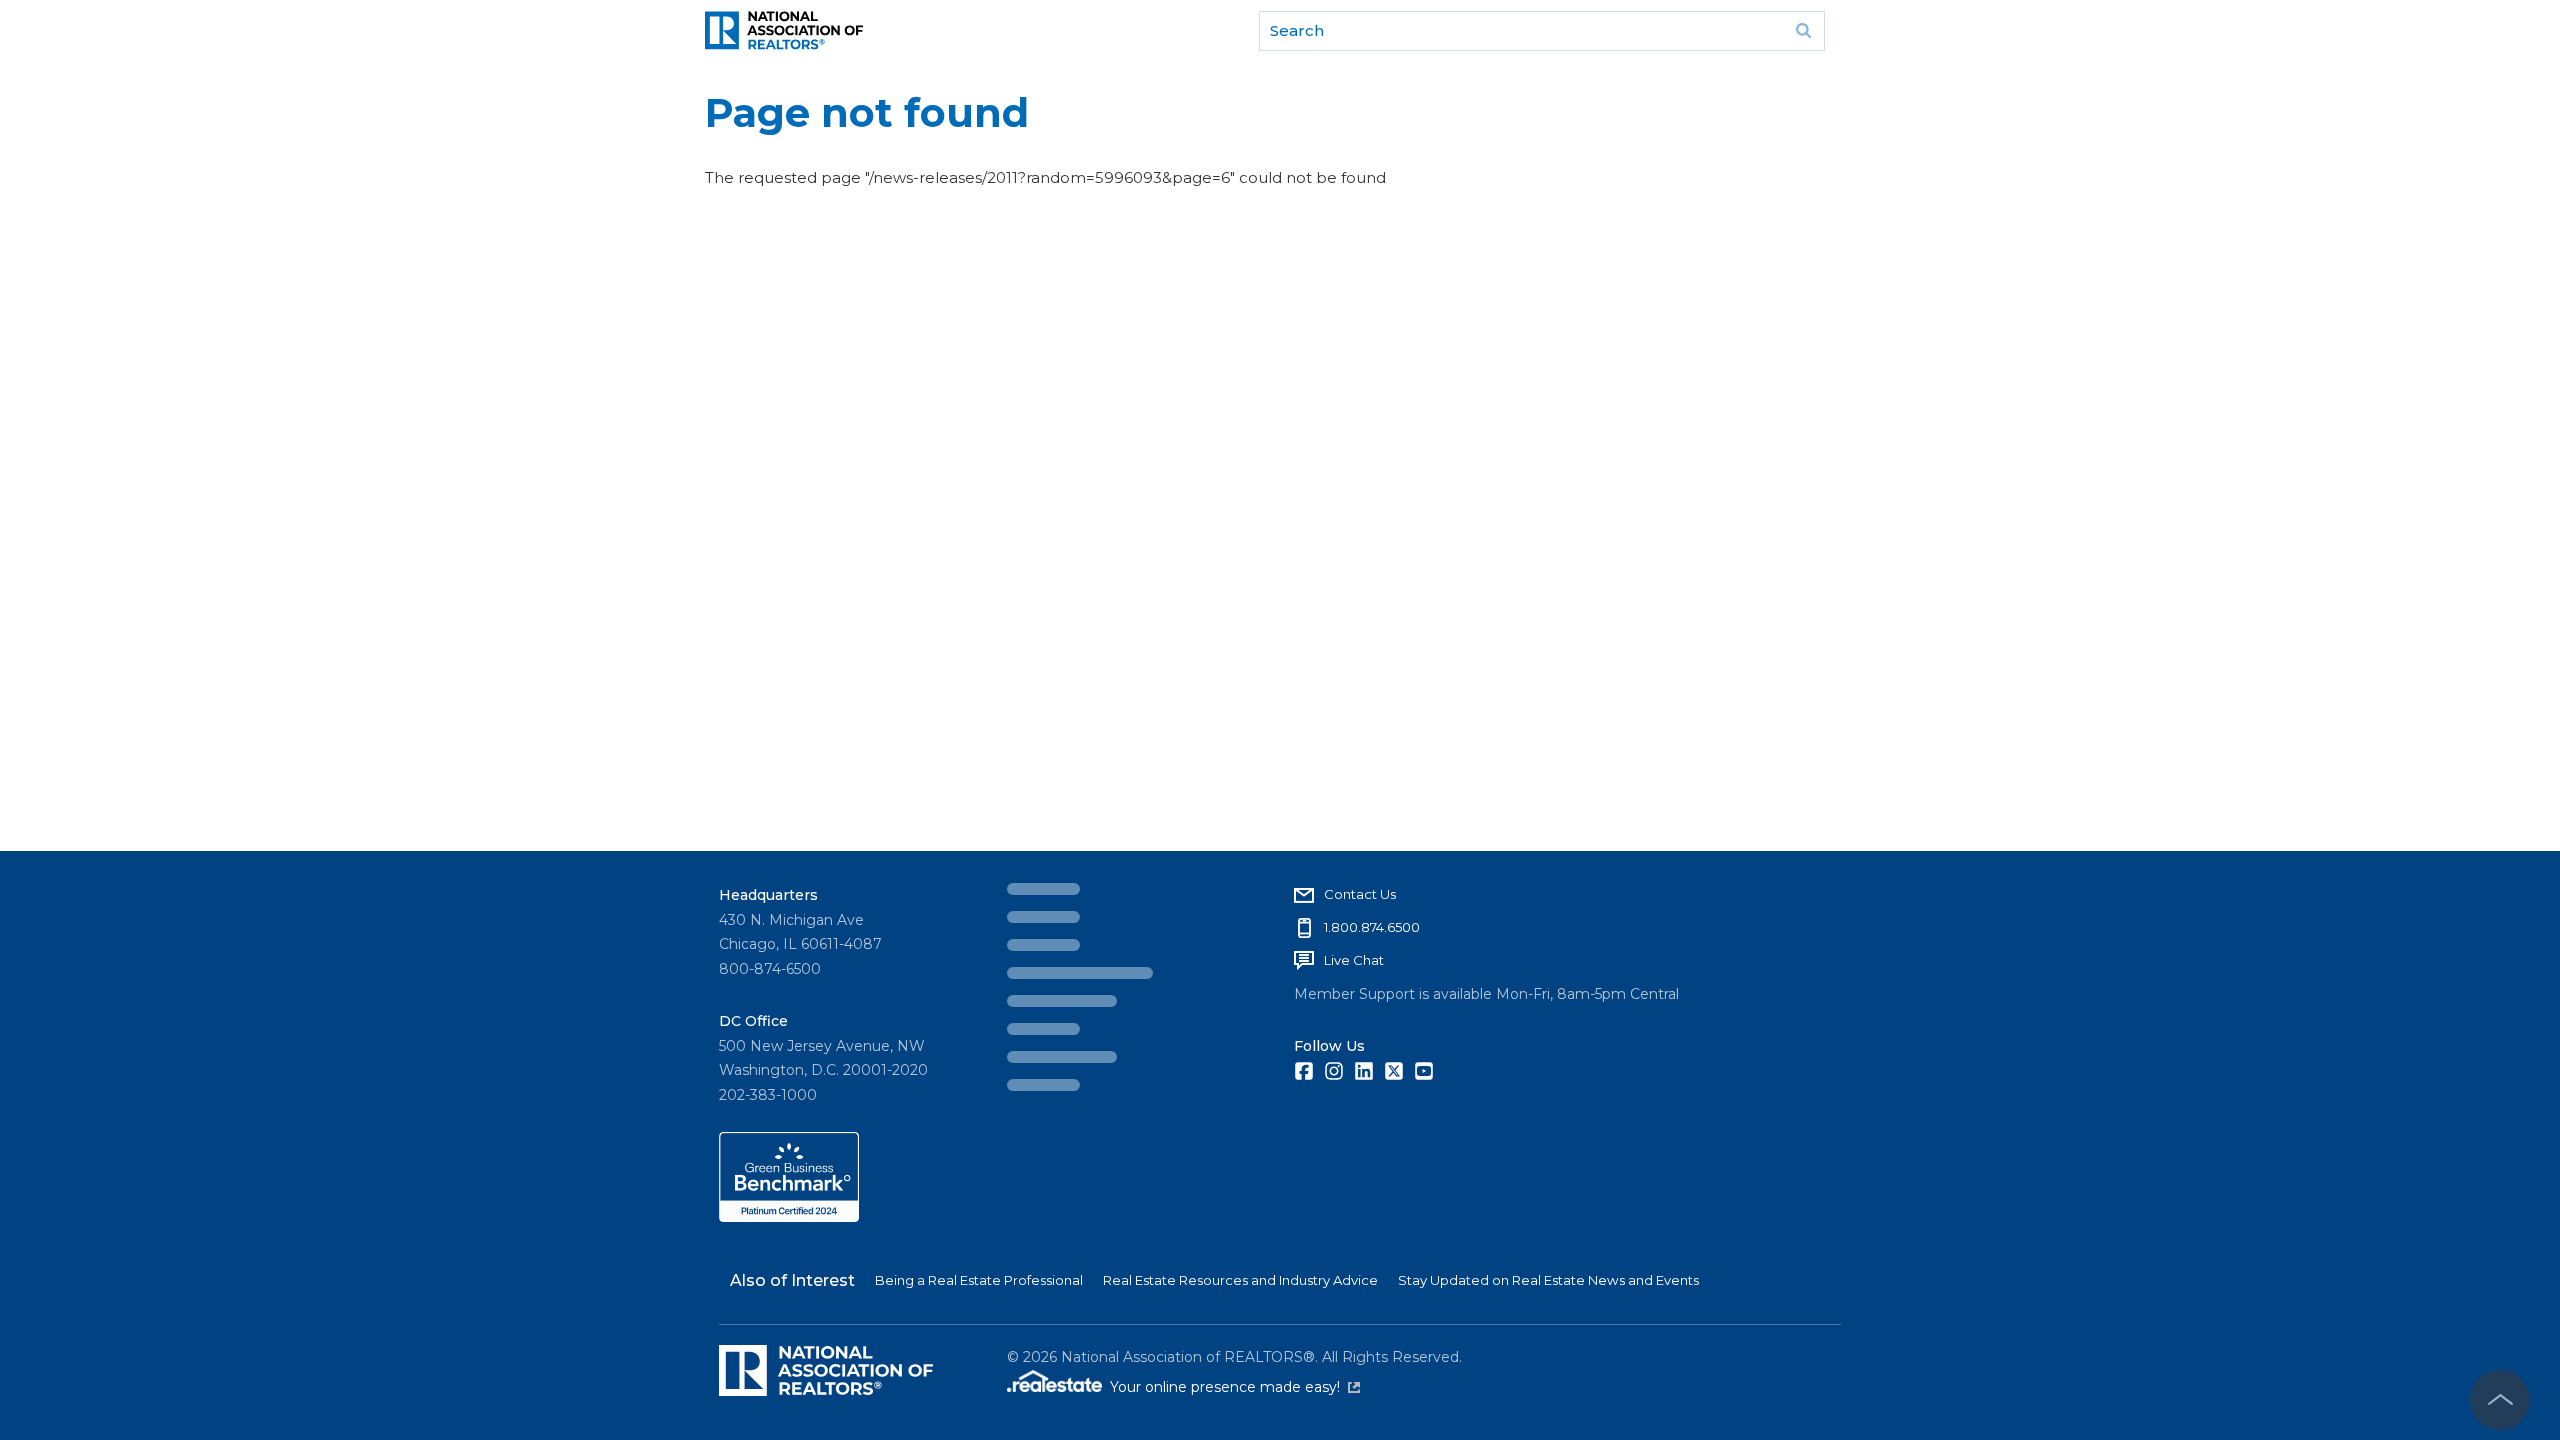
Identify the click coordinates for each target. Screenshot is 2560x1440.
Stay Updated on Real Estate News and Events (1548, 1280)
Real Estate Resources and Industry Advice (1240, 1280)
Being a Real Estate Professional (979, 1280)
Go (1803, 31)
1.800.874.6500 (1085, 927)
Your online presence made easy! (1235, 1387)
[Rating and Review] (789, 1217)
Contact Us (1073, 894)
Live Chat (1067, 960)
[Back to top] (2500, 1400)
